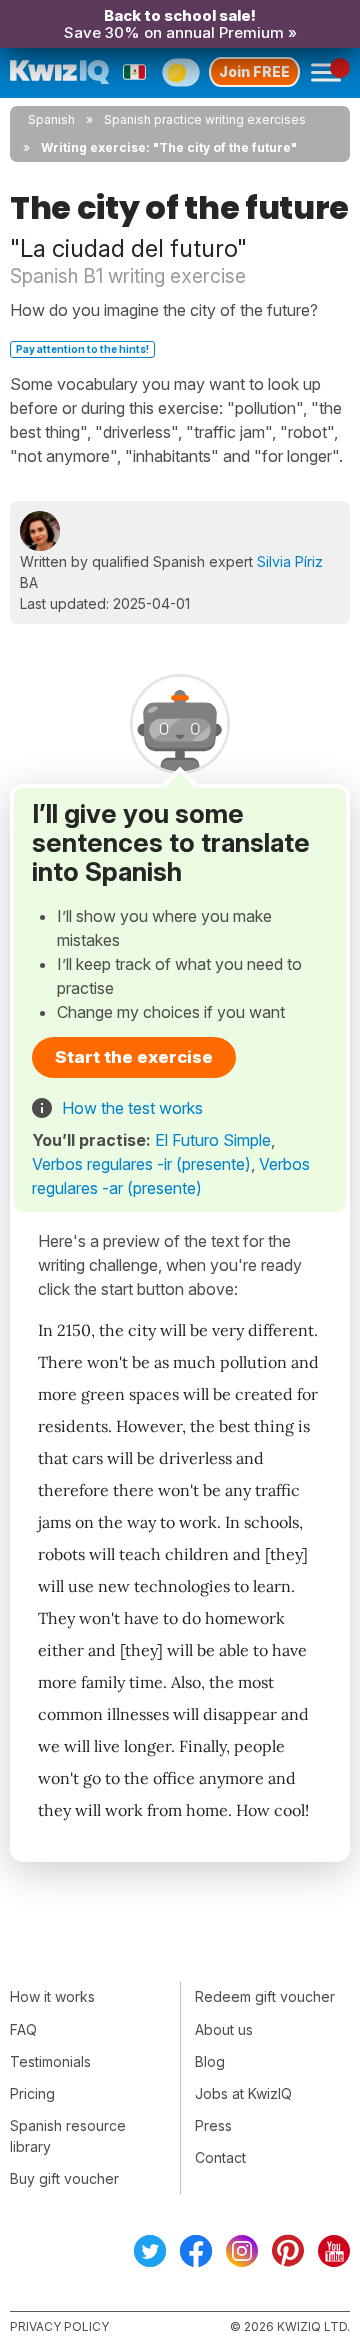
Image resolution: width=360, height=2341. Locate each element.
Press (213, 2125)
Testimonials (50, 2061)
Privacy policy (59, 2326)
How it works (52, 1996)
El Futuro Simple (213, 1140)
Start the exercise (134, 1057)
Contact (220, 2157)
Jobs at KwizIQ (243, 2093)
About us (224, 2029)
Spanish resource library (68, 2136)
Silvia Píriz (290, 561)
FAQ (23, 2029)
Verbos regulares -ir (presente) (141, 1164)
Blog (210, 2061)
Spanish (51, 119)
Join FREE (254, 71)
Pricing (32, 2093)
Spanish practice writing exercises (205, 119)
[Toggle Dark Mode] (180, 72)
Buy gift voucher (64, 2178)
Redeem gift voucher (265, 1996)
